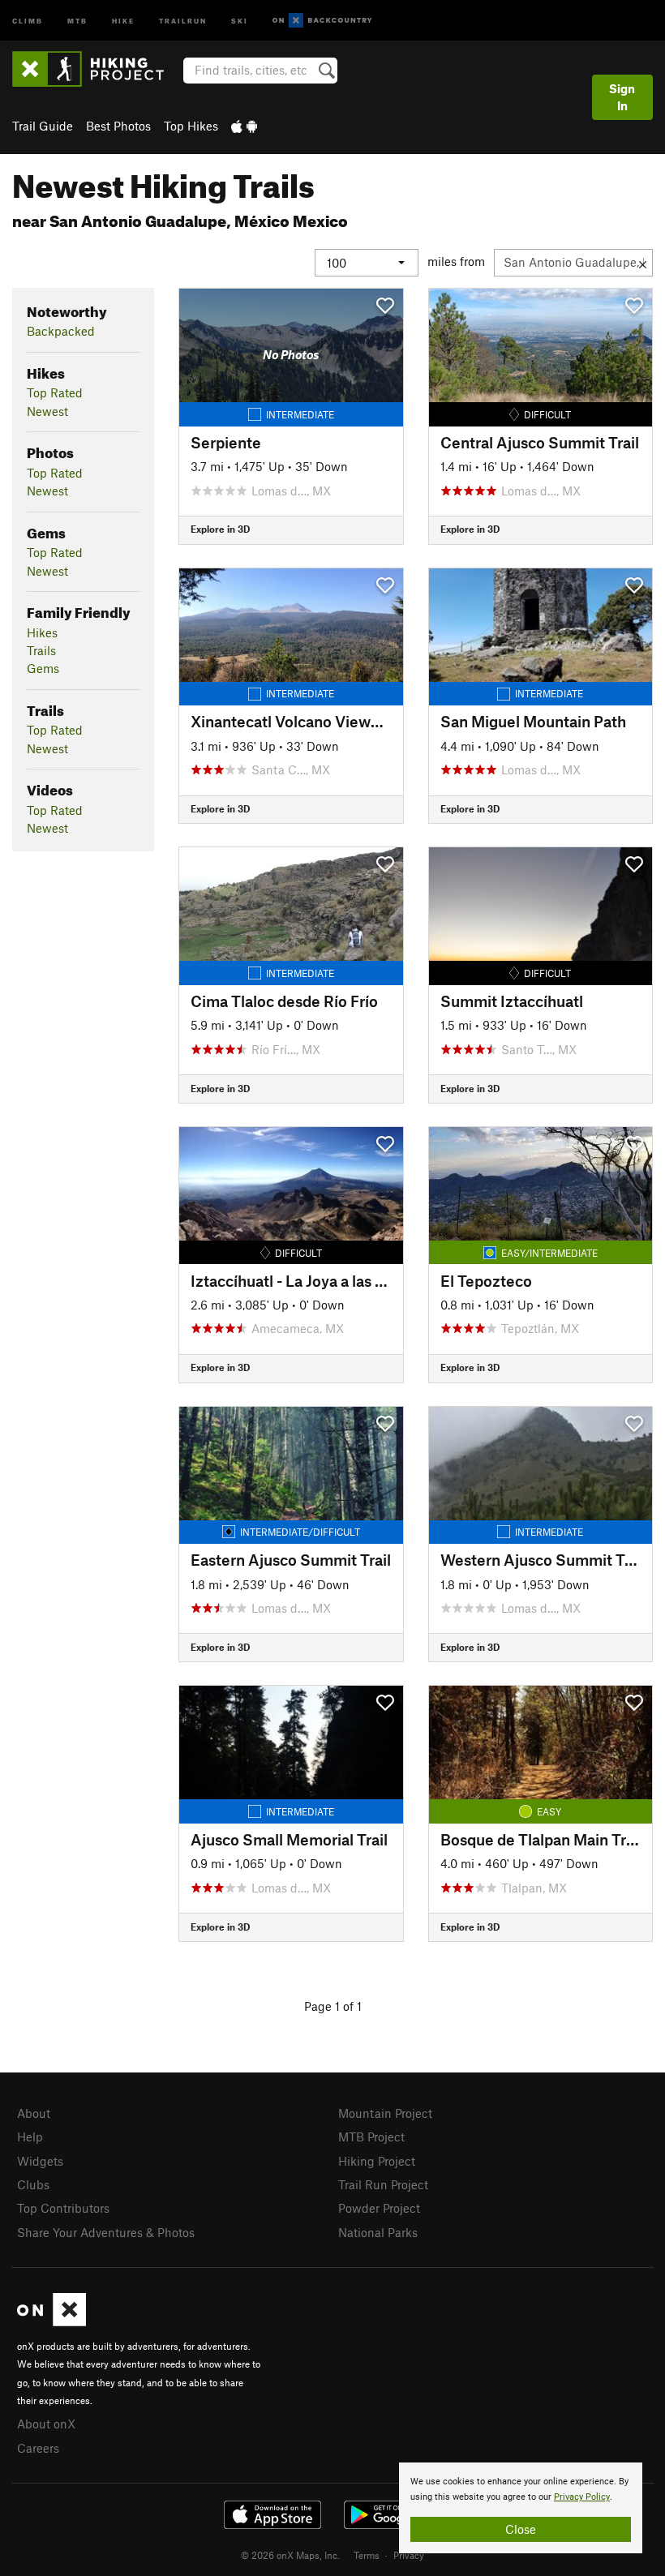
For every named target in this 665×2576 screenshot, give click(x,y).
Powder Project (379, 2208)
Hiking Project (377, 2161)
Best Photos (118, 126)
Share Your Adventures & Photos (106, 2232)
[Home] (96, 69)
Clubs (33, 2184)
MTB (77, 20)
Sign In (622, 97)
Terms (367, 2555)
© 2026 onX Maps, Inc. (290, 2555)
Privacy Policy (582, 2497)
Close (521, 2529)
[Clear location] (643, 263)
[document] (521, 2508)
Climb (28, 20)
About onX (46, 2424)
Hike (123, 20)
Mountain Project (385, 2113)
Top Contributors (63, 2208)
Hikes (42, 632)
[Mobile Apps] (244, 126)
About (34, 2113)
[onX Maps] (51, 2321)
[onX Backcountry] (322, 21)
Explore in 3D (220, 529)
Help (30, 2137)
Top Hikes (191, 126)
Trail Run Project (383, 2184)
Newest (47, 411)
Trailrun (183, 20)
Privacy (409, 2555)
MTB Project (371, 2137)
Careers (38, 2448)
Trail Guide (43, 126)
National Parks (378, 2232)
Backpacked (61, 331)
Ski (240, 20)
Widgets (40, 2161)
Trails (41, 650)
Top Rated (55, 392)
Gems (43, 668)
